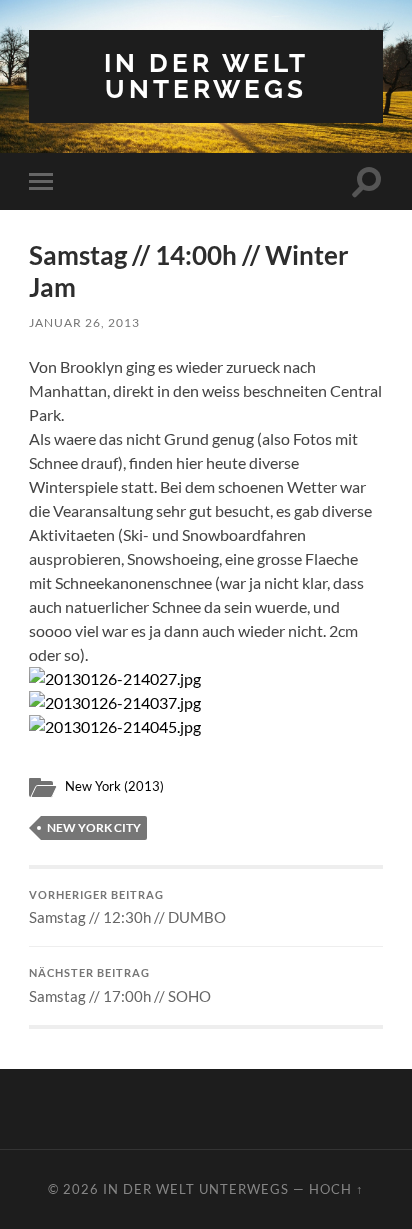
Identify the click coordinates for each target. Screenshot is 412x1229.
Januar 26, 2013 (84, 322)
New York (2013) (114, 786)
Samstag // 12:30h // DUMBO (127, 908)
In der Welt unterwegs (206, 75)
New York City (94, 827)
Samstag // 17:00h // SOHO (120, 986)
